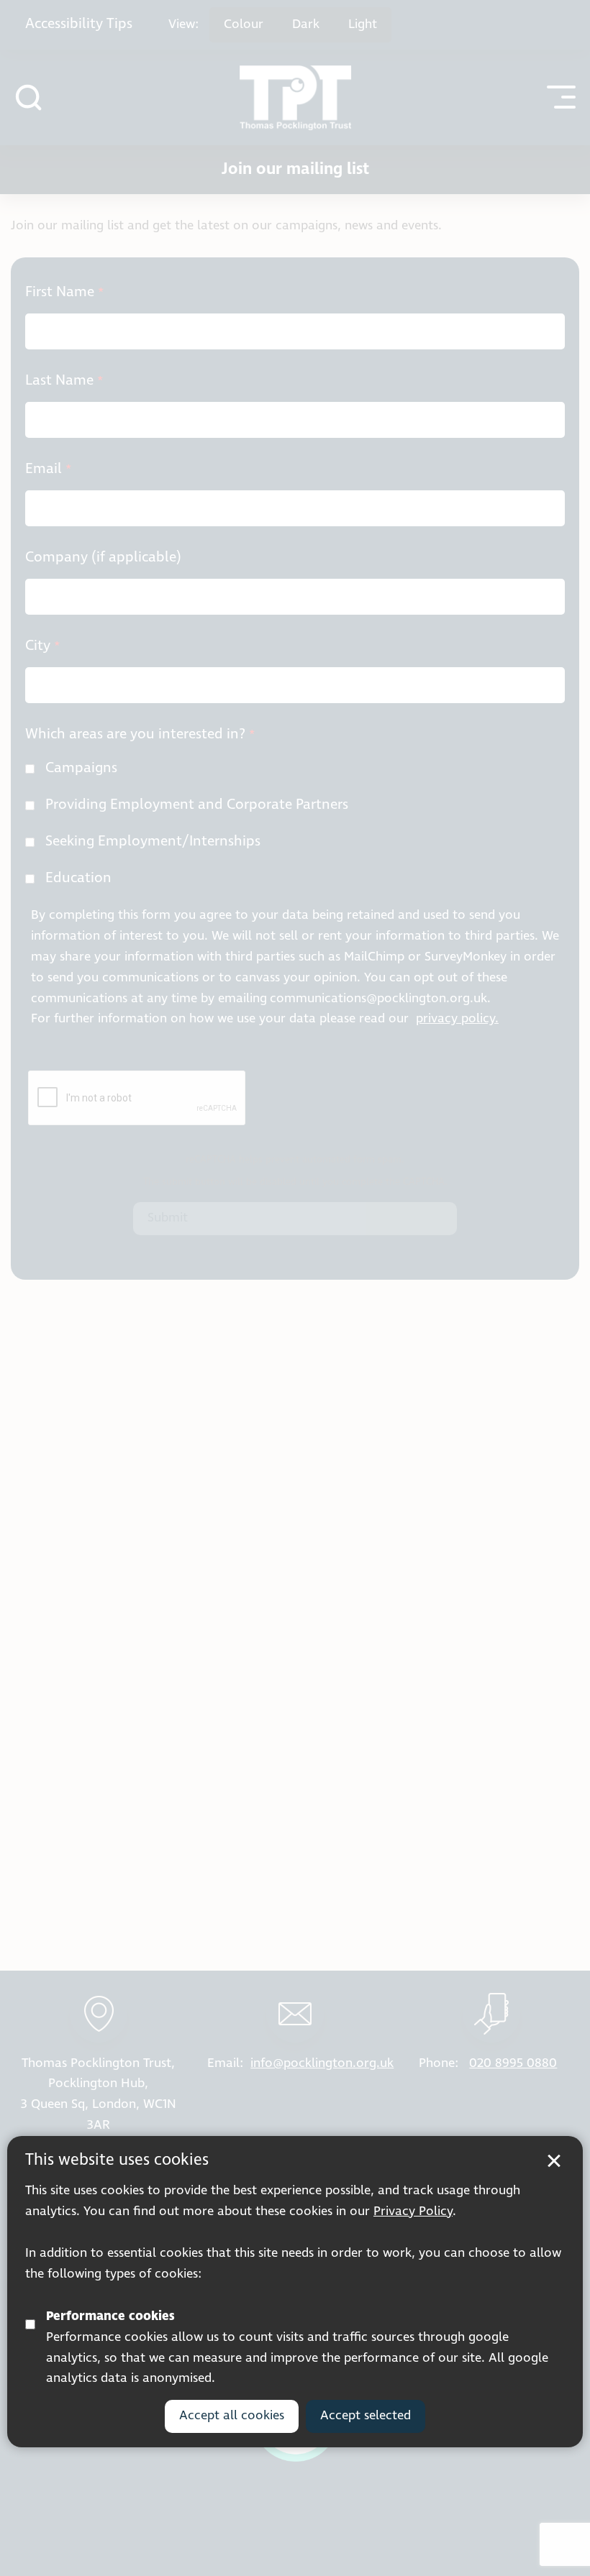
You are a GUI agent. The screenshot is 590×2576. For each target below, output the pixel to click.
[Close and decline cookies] (554, 2161)
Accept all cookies (232, 2416)
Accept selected (366, 2416)
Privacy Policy (413, 2211)
